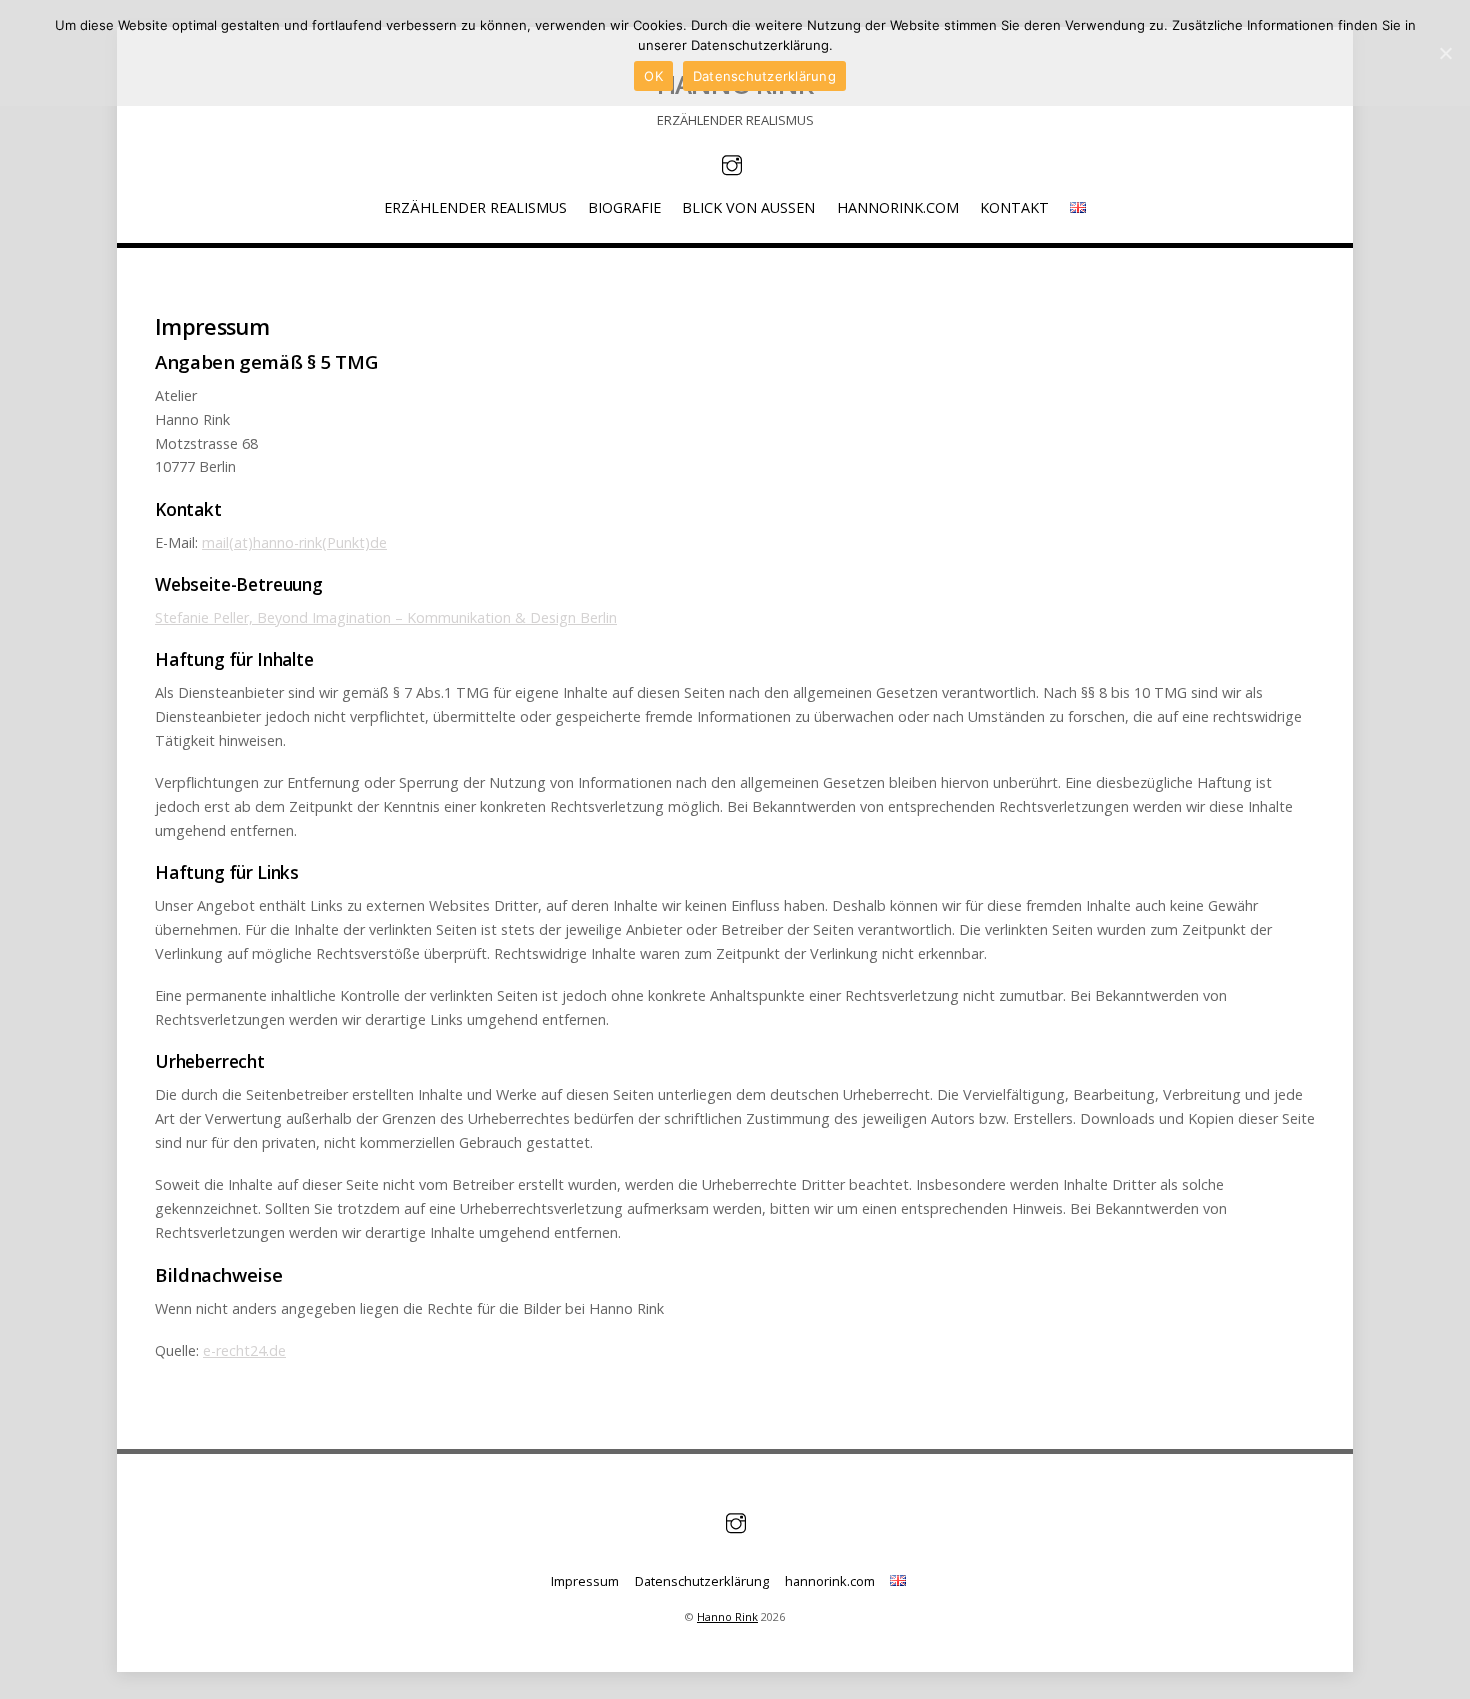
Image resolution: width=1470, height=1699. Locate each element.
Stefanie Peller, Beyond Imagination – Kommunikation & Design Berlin (386, 617)
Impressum (585, 1581)
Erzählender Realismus (475, 207)
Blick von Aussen (748, 207)
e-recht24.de (244, 1350)
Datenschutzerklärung (702, 1581)
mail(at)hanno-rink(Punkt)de (294, 542)
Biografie (624, 207)
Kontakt (1014, 207)
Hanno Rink (727, 1616)
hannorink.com (898, 207)
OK (653, 76)
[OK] (1445, 53)
